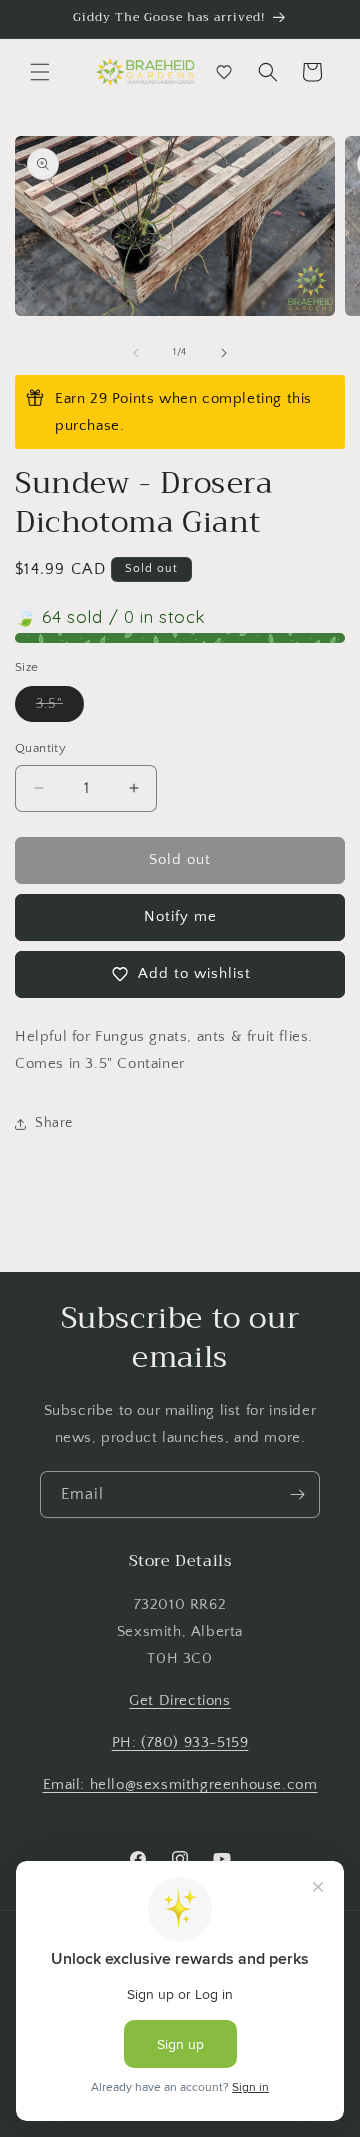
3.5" (60, 708)
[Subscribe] (297, 1494)
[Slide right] (224, 353)
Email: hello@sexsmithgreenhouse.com (180, 1784)
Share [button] (54, 1123)
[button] (40, 72)
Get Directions (179, 1700)
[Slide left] (136, 353)
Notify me (180, 916)
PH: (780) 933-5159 (180, 1742)
